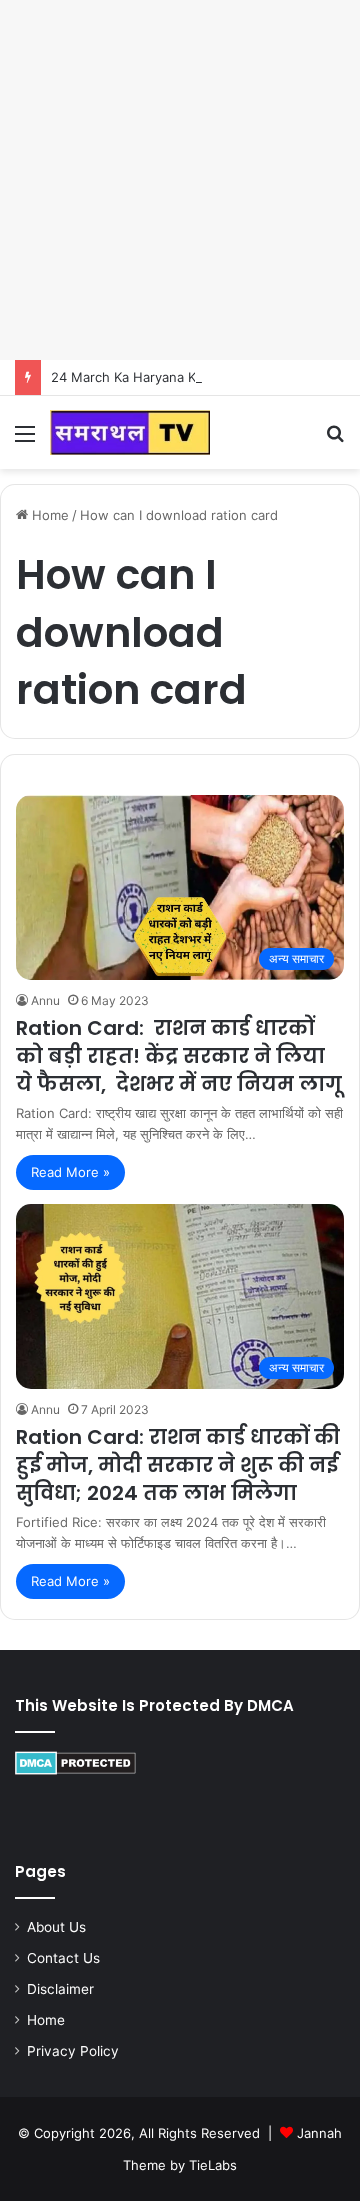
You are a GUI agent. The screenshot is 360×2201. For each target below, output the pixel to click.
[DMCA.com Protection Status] (75, 1770)
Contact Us (63, 1958)
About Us (56, 1927)
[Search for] (335, 440)
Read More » (70, 1172)
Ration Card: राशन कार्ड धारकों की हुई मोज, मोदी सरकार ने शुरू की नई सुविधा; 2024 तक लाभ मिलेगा (178, 1465)
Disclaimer (60, 1989)
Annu (45, 1000)
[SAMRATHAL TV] (130, 432)
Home (48, 515)
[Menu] (25, 440)
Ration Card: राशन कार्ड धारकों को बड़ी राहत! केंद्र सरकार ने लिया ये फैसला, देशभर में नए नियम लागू (179, 1056)
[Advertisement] (180, 180)
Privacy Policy (73, 2051)
